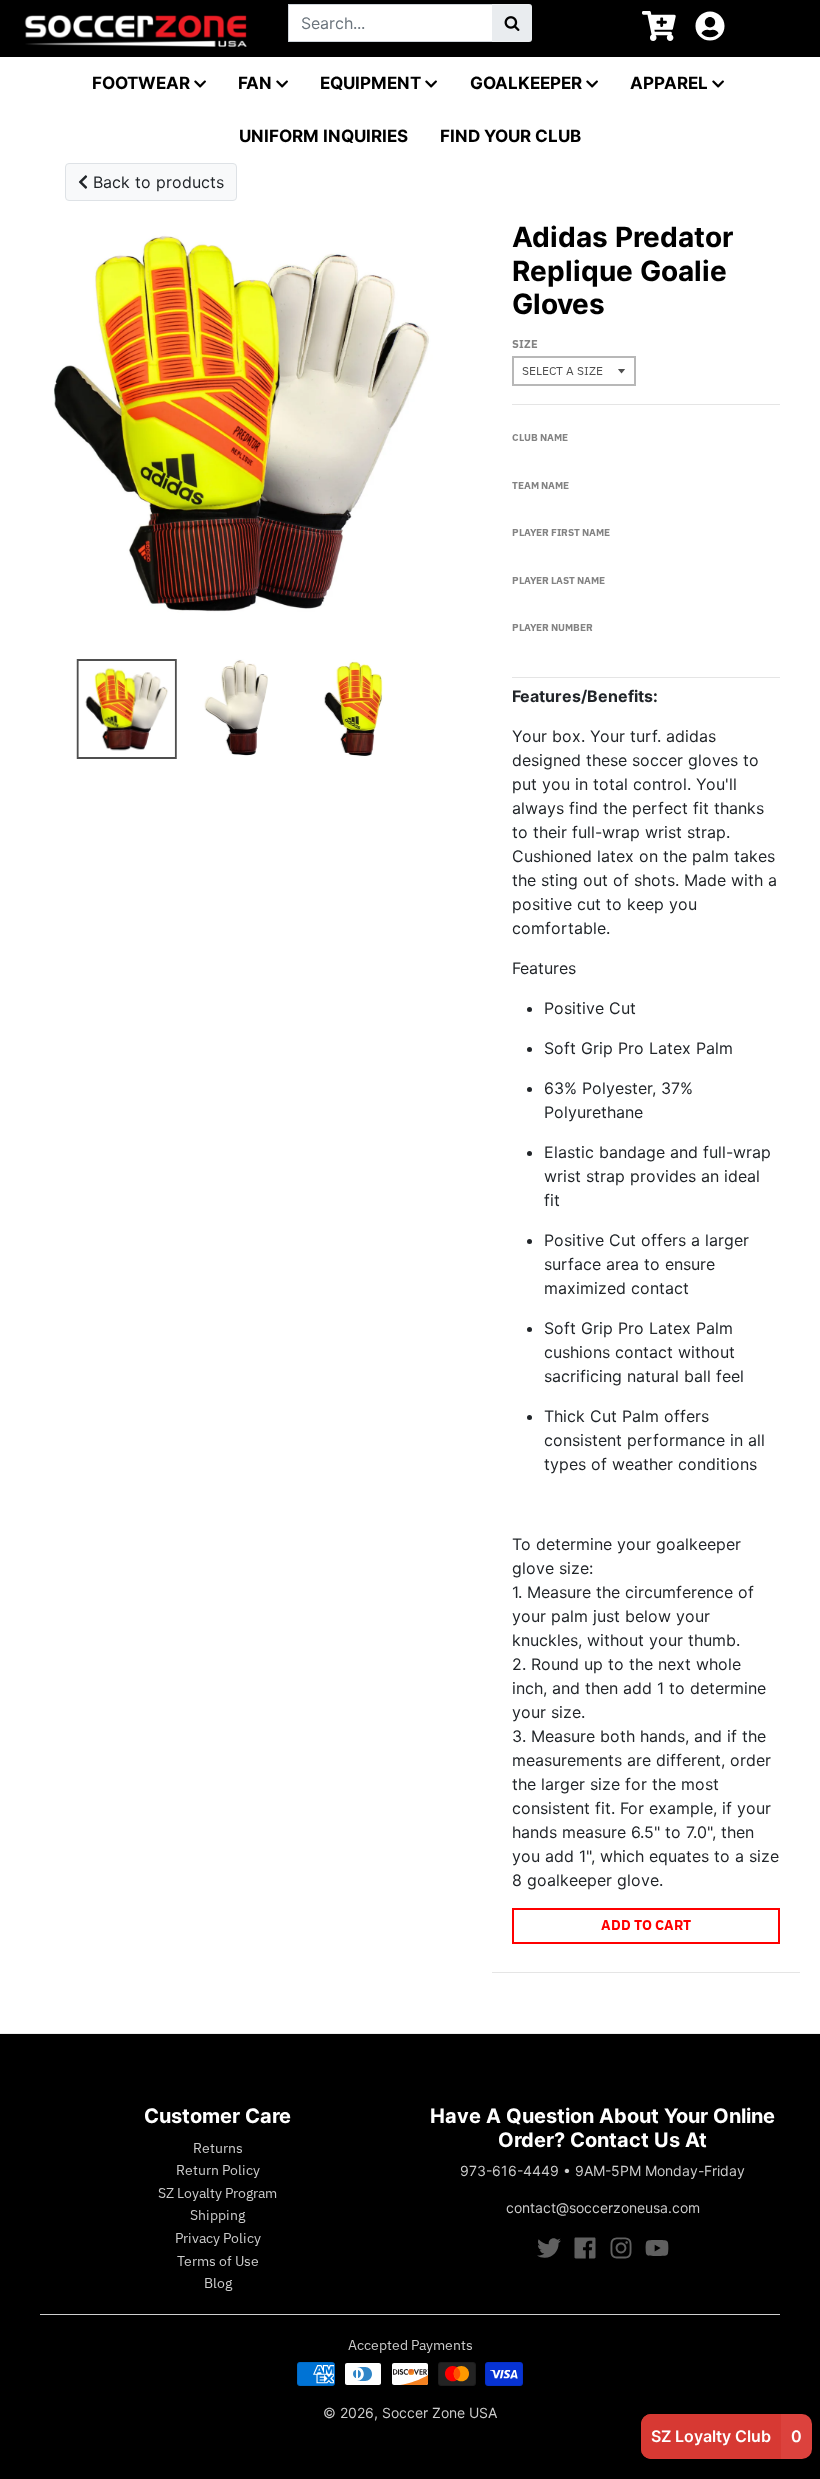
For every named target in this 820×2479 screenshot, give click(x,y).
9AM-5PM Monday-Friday (660, 2170)
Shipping (217, 2215)
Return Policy (218, 2170)
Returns (218, 2148)
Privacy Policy (218, 2238)
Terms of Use (218, 2261)
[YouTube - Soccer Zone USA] (657, 2248)
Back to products (156, 182)
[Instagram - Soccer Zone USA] (621, 2248)
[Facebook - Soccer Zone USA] (585, 2248)
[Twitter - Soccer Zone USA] (549, 2248)
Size (525, 344)
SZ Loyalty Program (217, 2193)
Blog (218, 2283)
